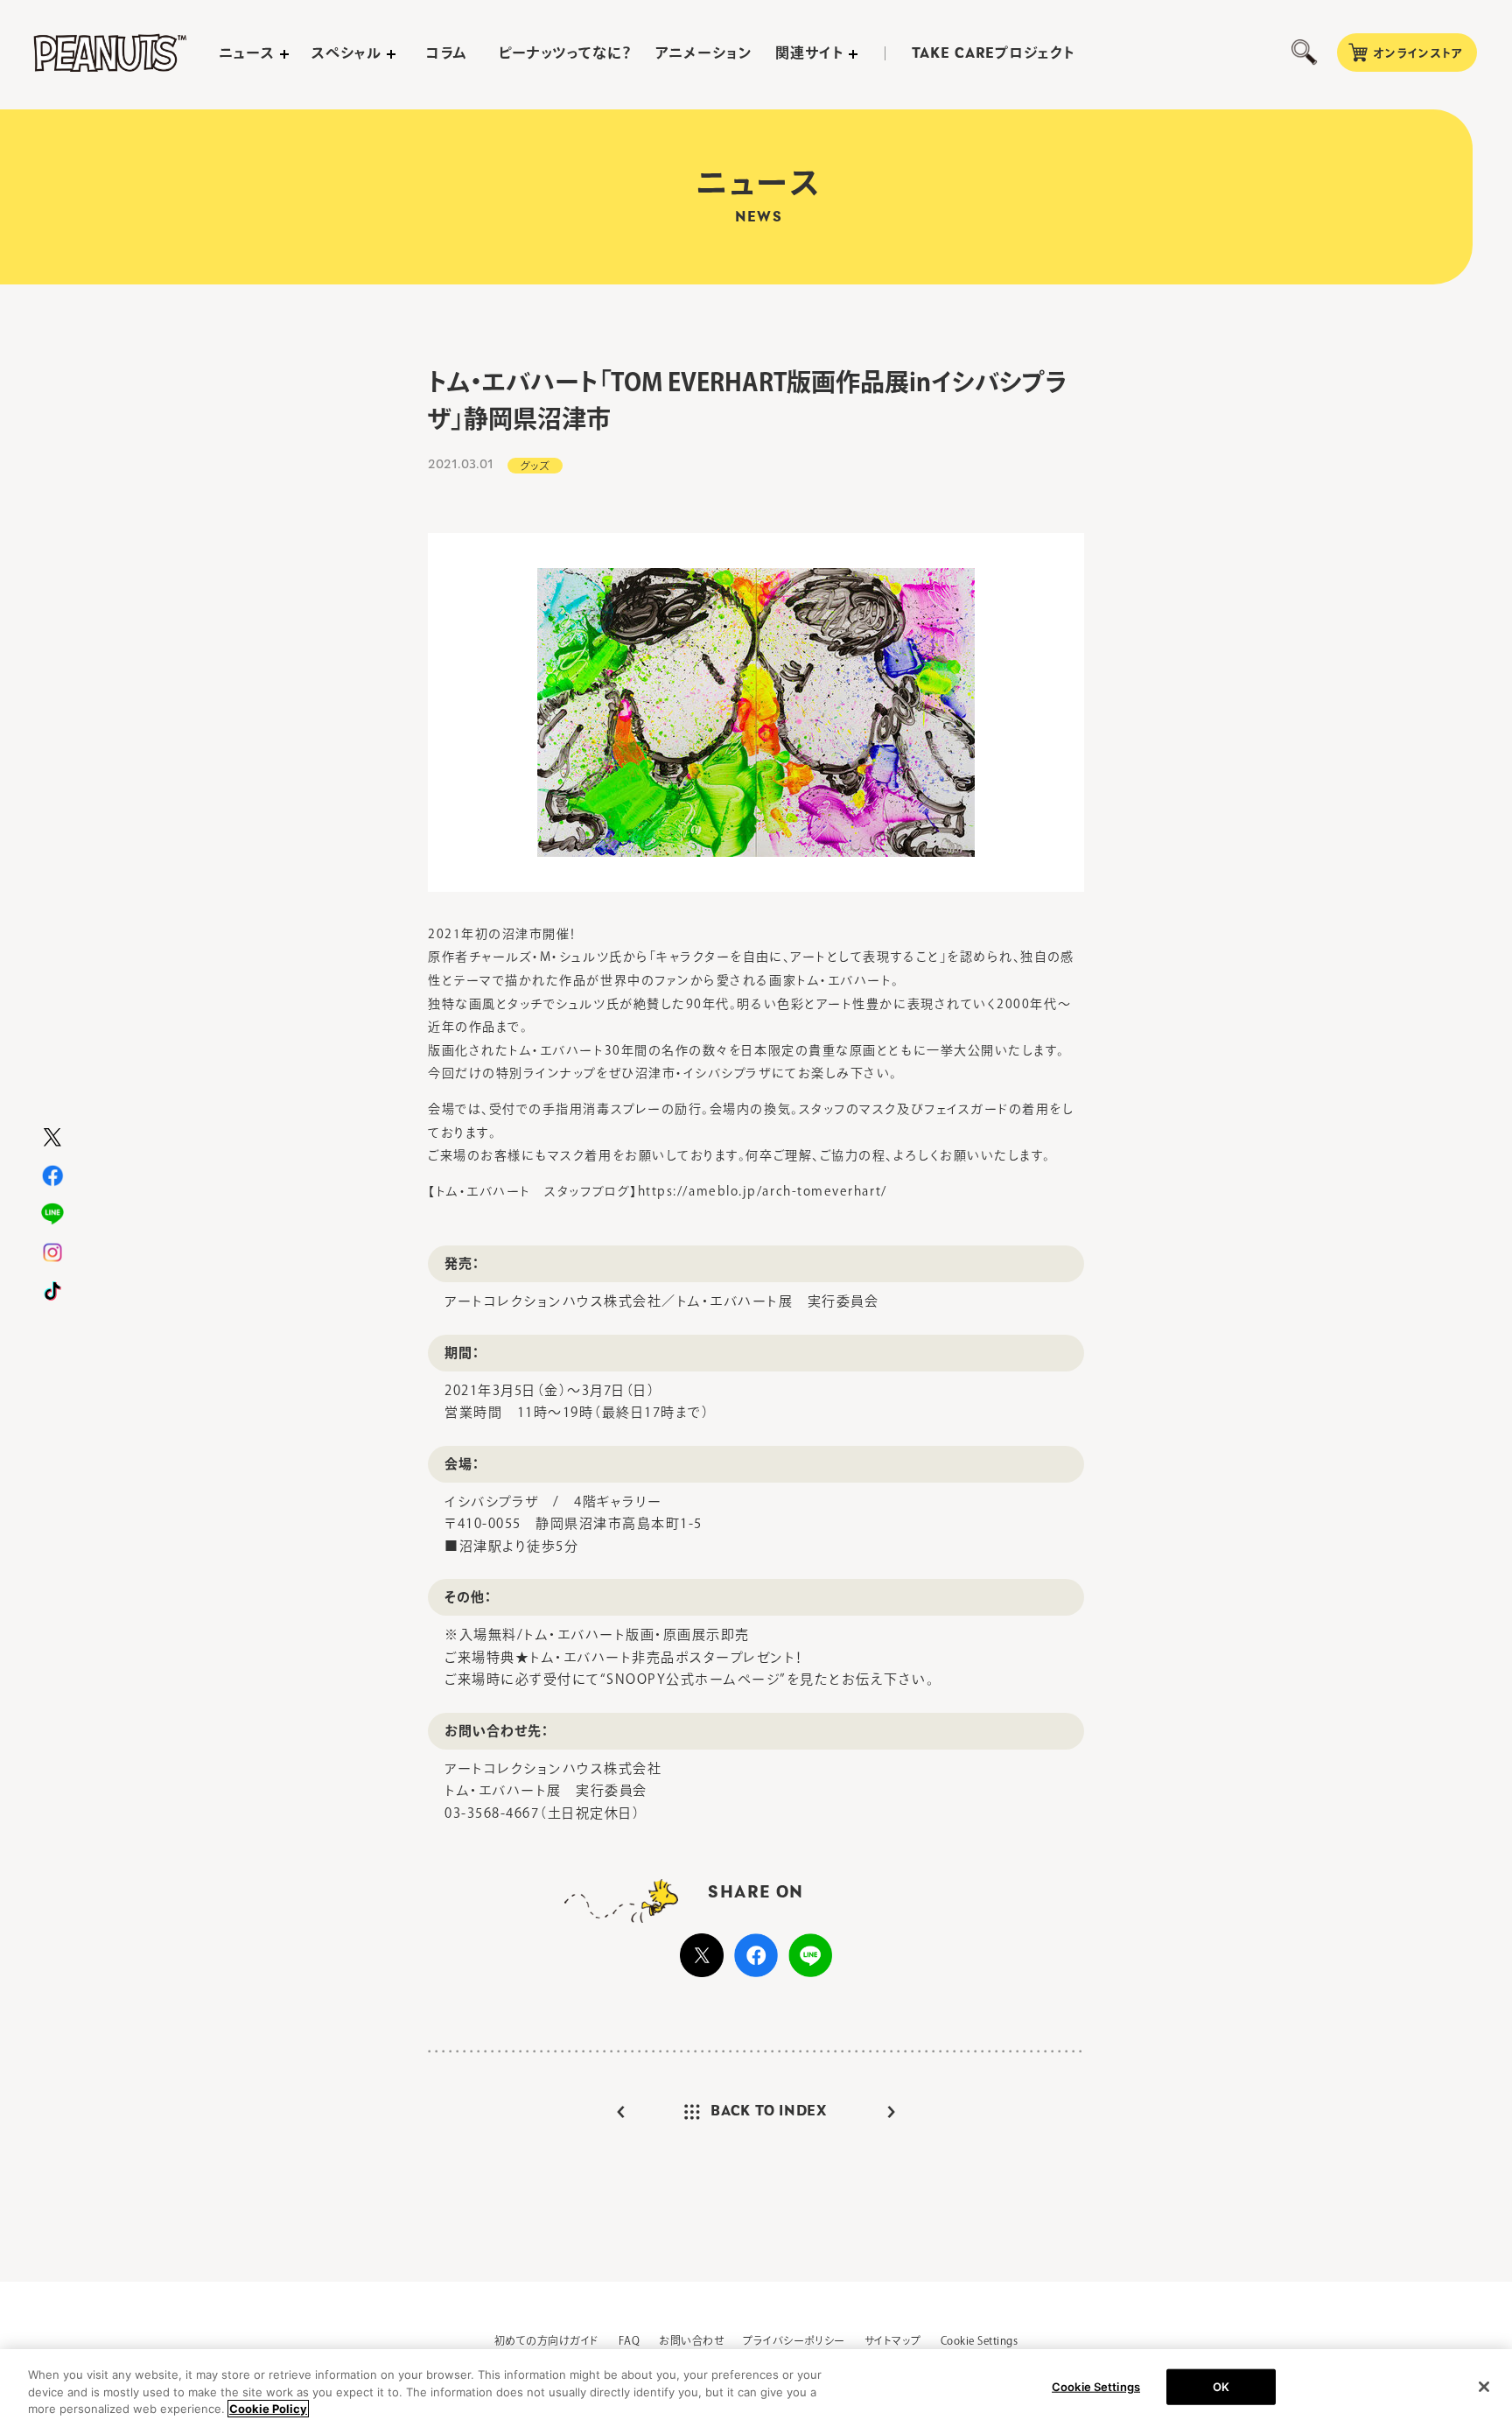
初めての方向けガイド (547, 2340)
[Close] (1484, 2387)
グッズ (535, 466)
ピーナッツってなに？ (566, 53)
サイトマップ (893, 2340)
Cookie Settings (979, 2340)
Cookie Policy (268, 2409)
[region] (756, 2388)
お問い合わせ (691, 2340)
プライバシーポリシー (794, 2340)
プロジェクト (993, 53)
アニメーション (704, 53)
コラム (447, 53)
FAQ (629, 2340)
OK (1221, 2386)
